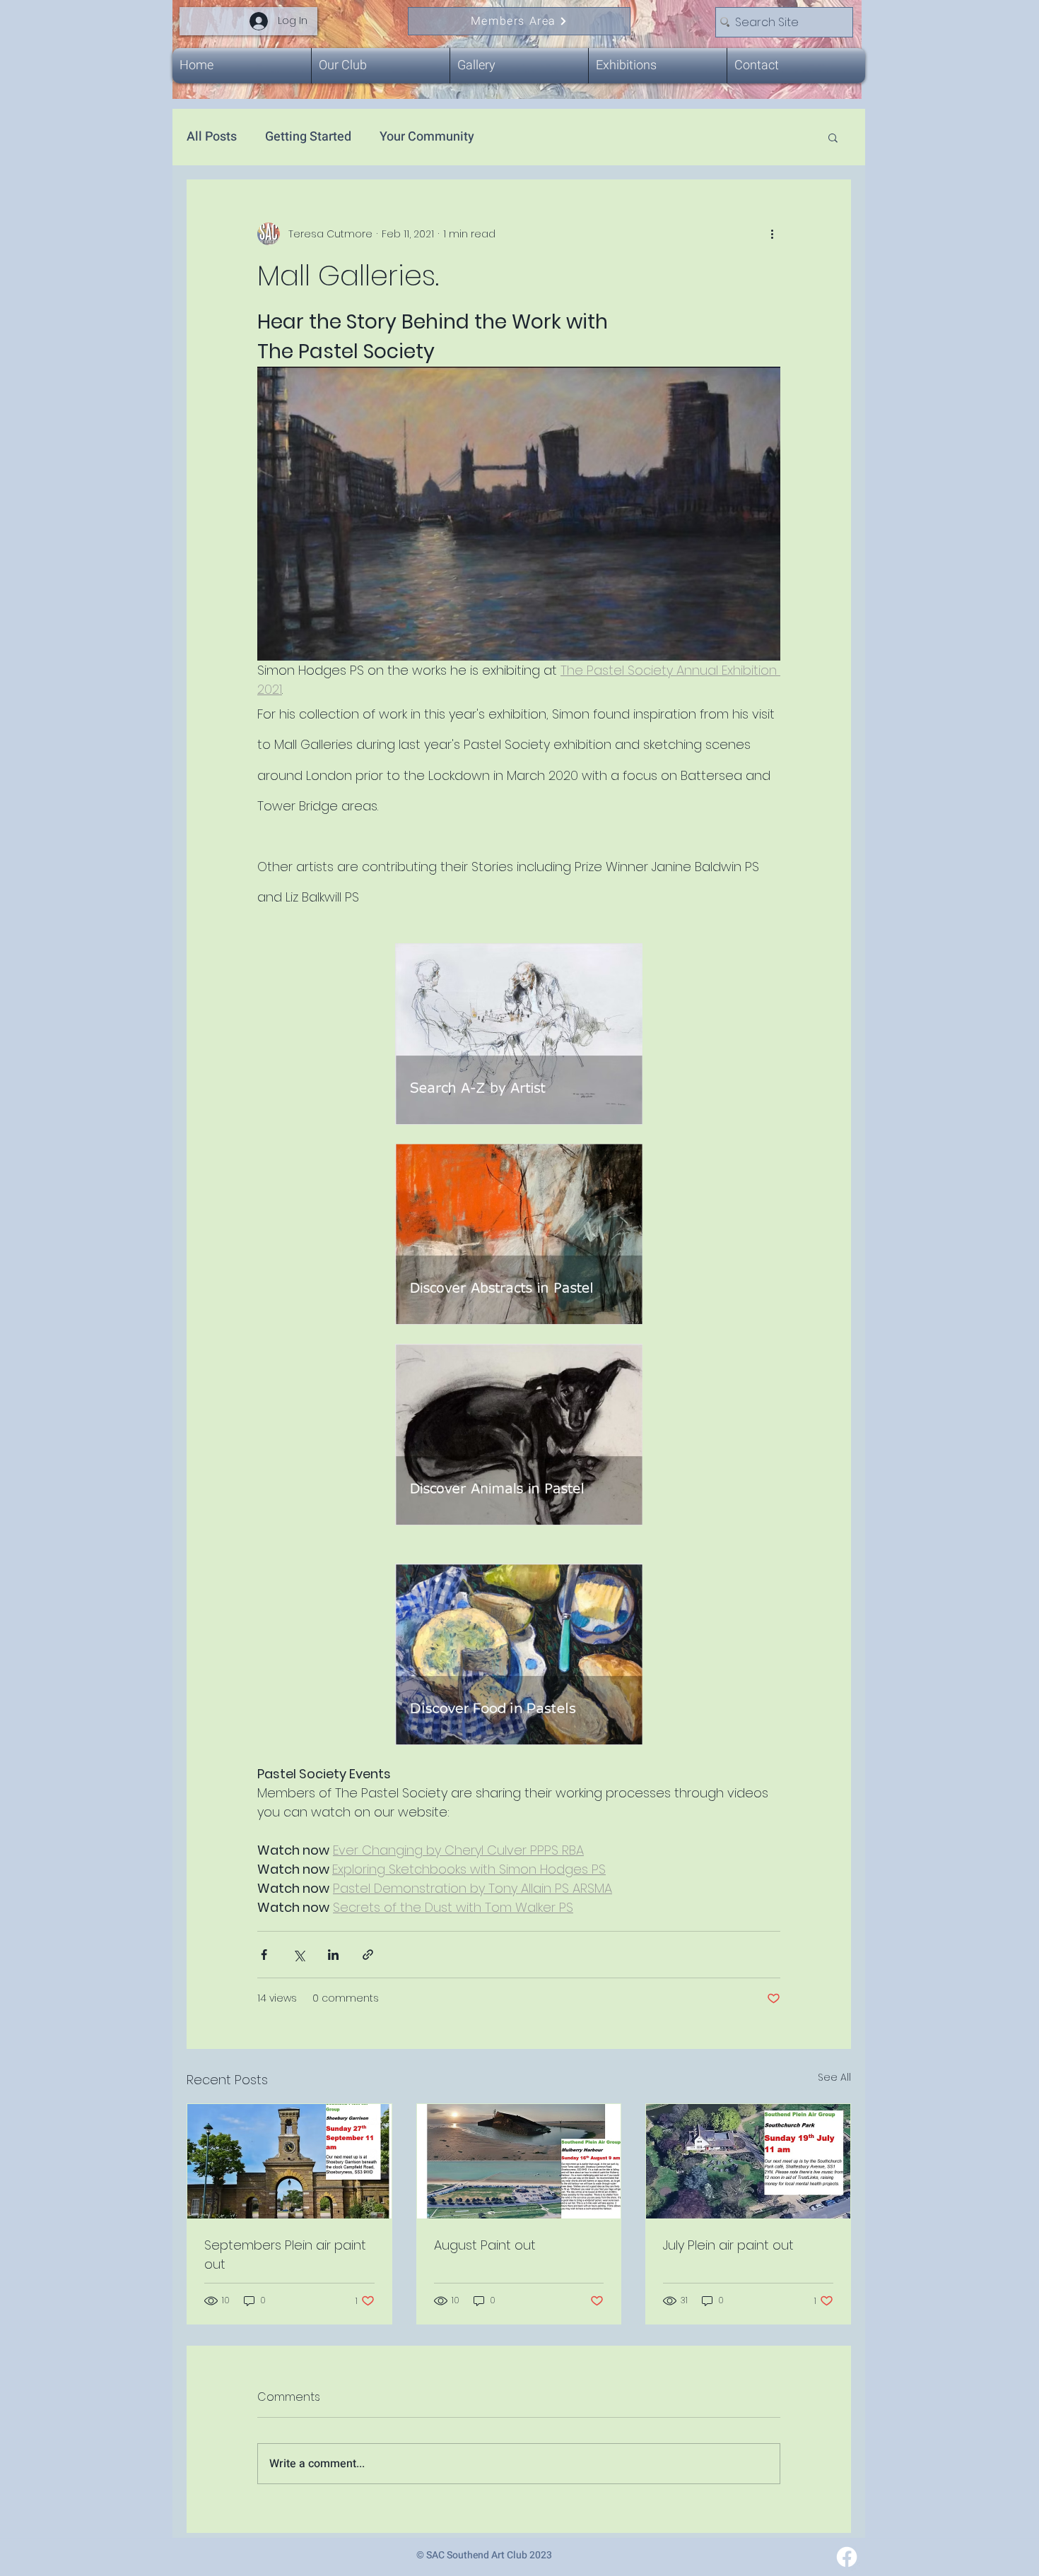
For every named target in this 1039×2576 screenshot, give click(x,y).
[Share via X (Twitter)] (299, 1955)
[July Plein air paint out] (748, 2161)
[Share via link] (368, 1955)
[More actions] (772, 234)
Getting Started (308, 137)
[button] (833, 137)
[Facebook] (847, 2557)
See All (834, 2077)
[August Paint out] (519, 2161)
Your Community (427, 137)
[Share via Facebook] (264, 1955)
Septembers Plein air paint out (285, 2255)
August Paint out (485, 2245)
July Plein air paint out (728, 2245)
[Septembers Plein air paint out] (289, 2161)
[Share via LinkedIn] (333, 1955)
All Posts (212, 137)
